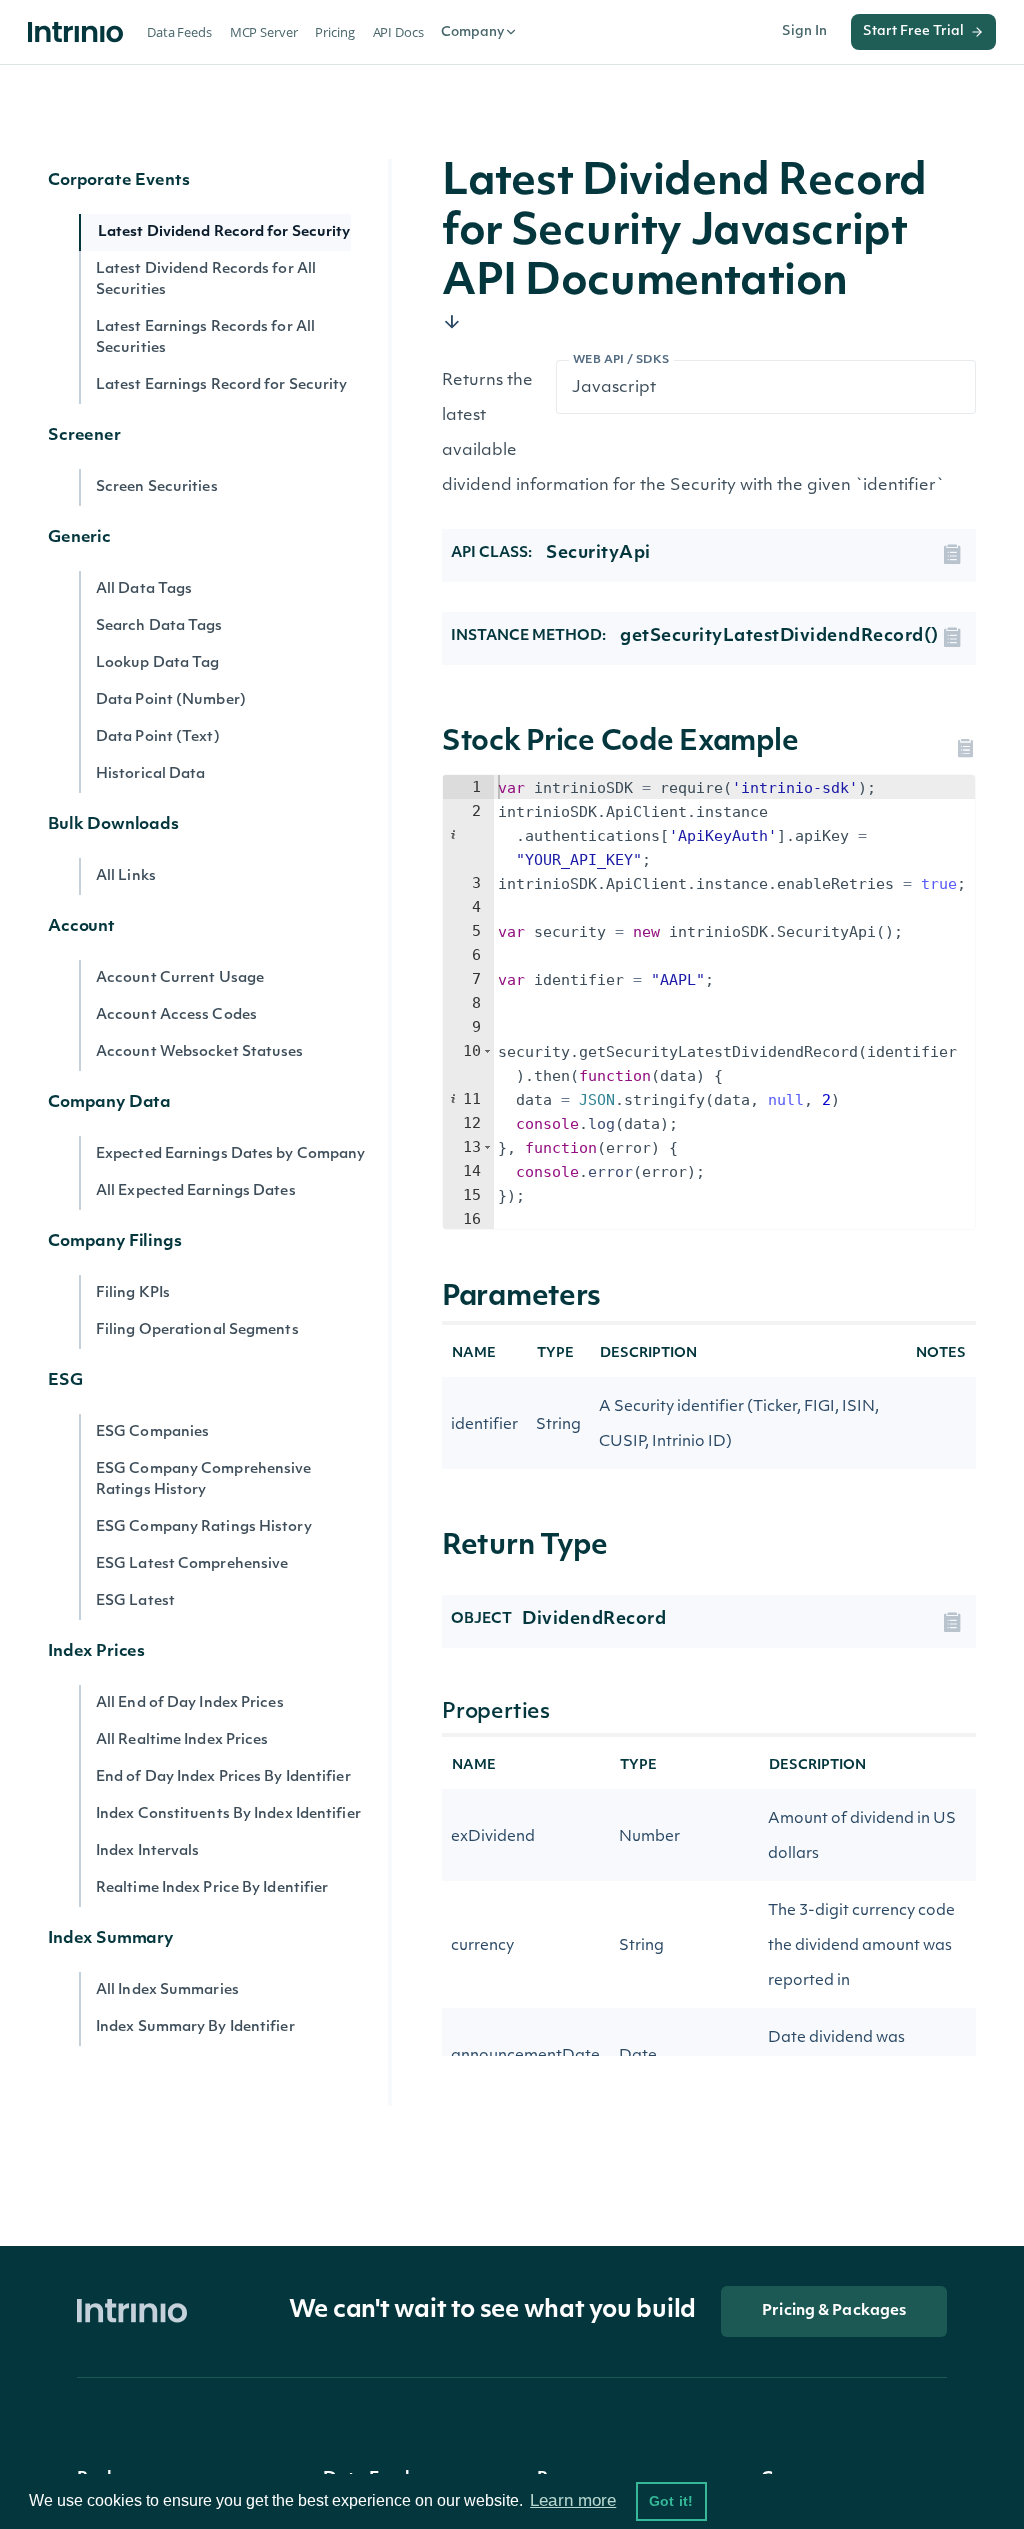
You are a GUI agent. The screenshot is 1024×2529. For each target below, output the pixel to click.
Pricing (334, 32)
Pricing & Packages (834, 2311)
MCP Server (264, 32)
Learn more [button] (573, 2500)
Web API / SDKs (621, 360)
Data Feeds (179, 32)
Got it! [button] (671, 2501)
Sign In (804, 31)
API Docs (398, 32)
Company (472, 32)
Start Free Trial (913, 31)
